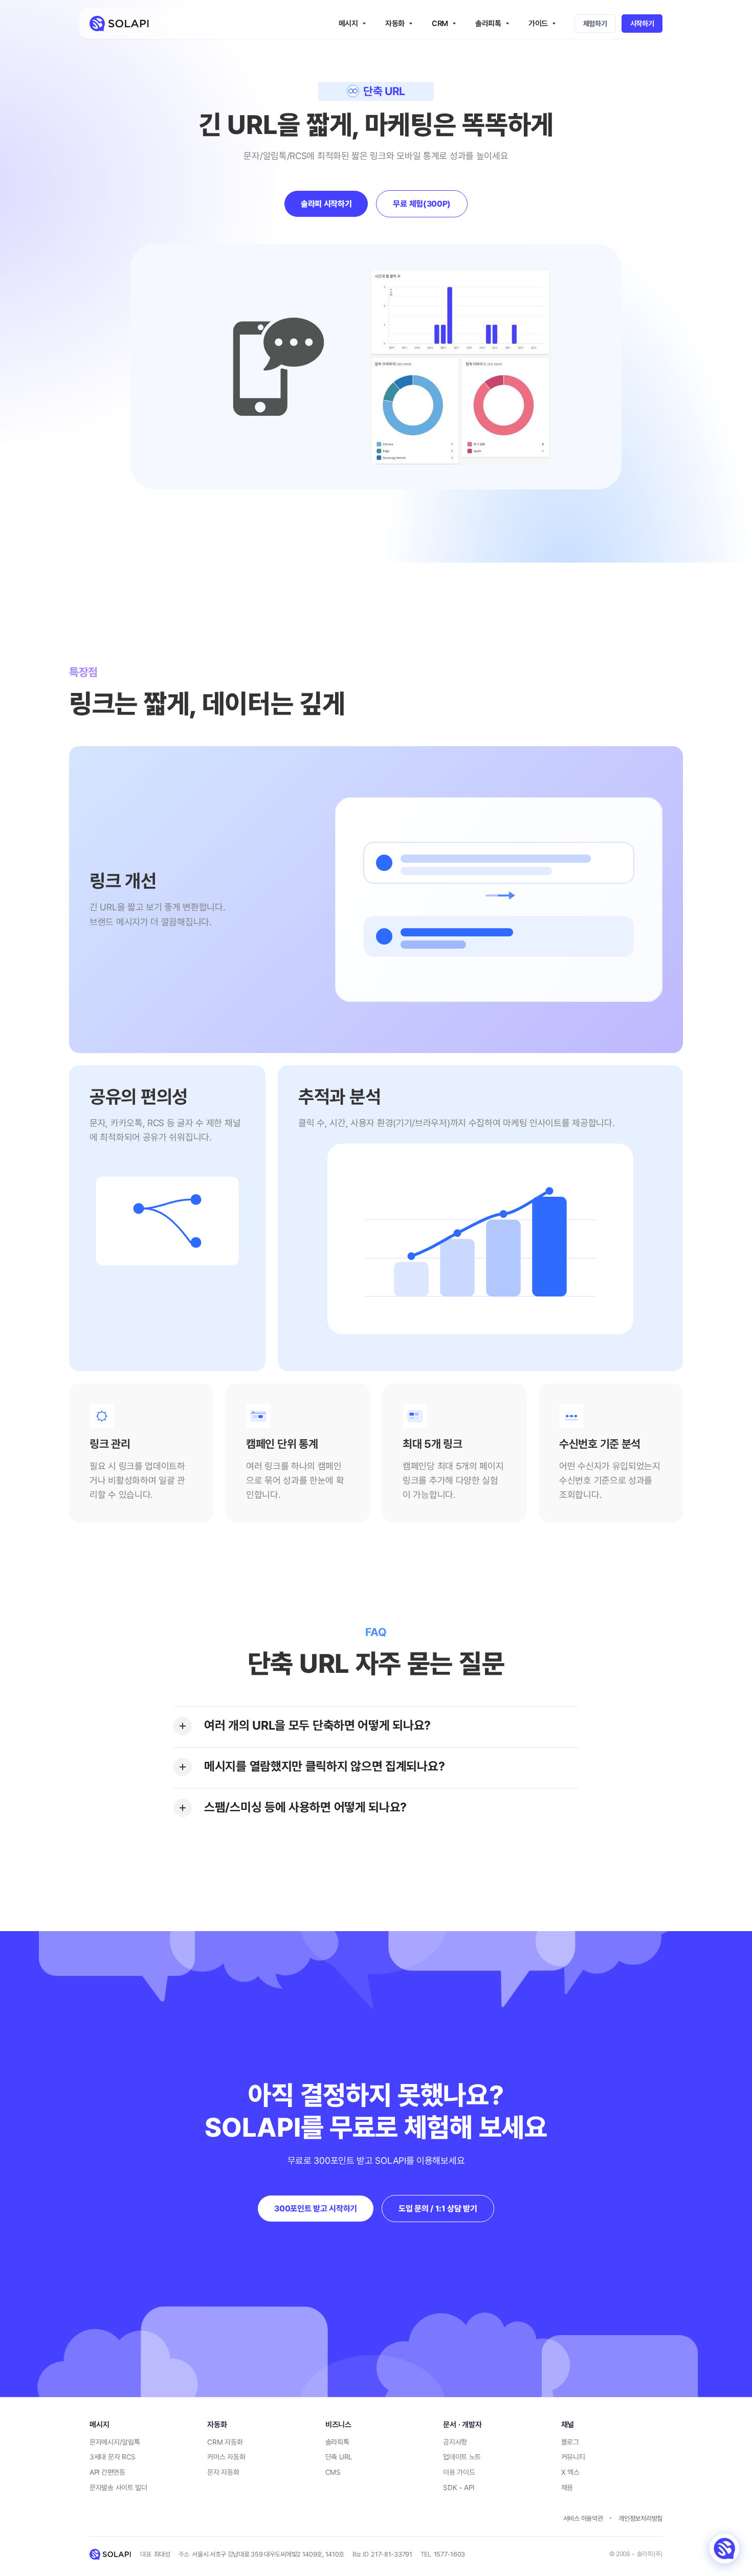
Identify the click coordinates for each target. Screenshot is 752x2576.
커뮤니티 (573, 2457)
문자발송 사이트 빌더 (118, 2488)
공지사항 (455, 2442)
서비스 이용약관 (583, 2518)
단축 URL (339, 2457)
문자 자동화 (223, 2472)
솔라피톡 (337, 2442)
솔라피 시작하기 (326, 204)
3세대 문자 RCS (113, 2457)
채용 (567, 2488)
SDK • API (458, 2488)
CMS (333, 2472)
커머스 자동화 (226, 2457)
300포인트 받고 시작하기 (316, 2209)
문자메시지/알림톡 (115, 2442)
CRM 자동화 (225, 2442)
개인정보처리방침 (640, 2518)
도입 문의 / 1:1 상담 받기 (438, 2209)
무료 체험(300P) (422, 204)
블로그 (570, 2442)
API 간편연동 (107, 2472)
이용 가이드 (459, 2472)
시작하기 (642, 24)
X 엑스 (570, 2472)
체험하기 (595, 24)
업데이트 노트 (462, 2457)
